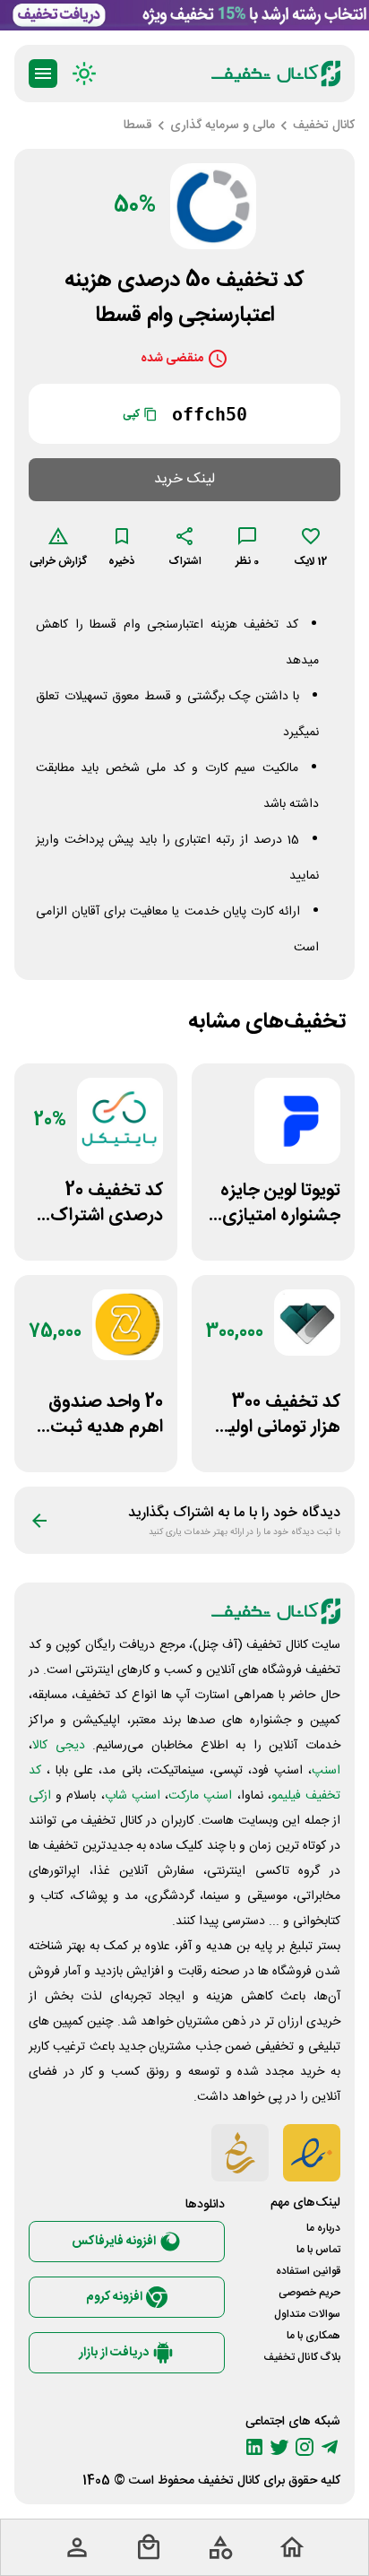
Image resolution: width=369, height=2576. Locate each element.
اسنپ (326, 1771)
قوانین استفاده (308, 2271)
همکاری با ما (313, 2336)
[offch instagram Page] (305, 2447)
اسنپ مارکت (200, 1796)
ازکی (40, 1796)
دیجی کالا (59, 1746)
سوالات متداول (307, 2314)
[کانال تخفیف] (276, 74)
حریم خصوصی (309, 2293)
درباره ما (323, 2228)
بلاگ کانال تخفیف (302, 2357)
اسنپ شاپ (133, 1796)
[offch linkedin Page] (254, 2447)
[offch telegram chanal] (330, 2447)
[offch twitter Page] (279, 2447)
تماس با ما (318, 2250)
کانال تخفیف (229, 2481)
